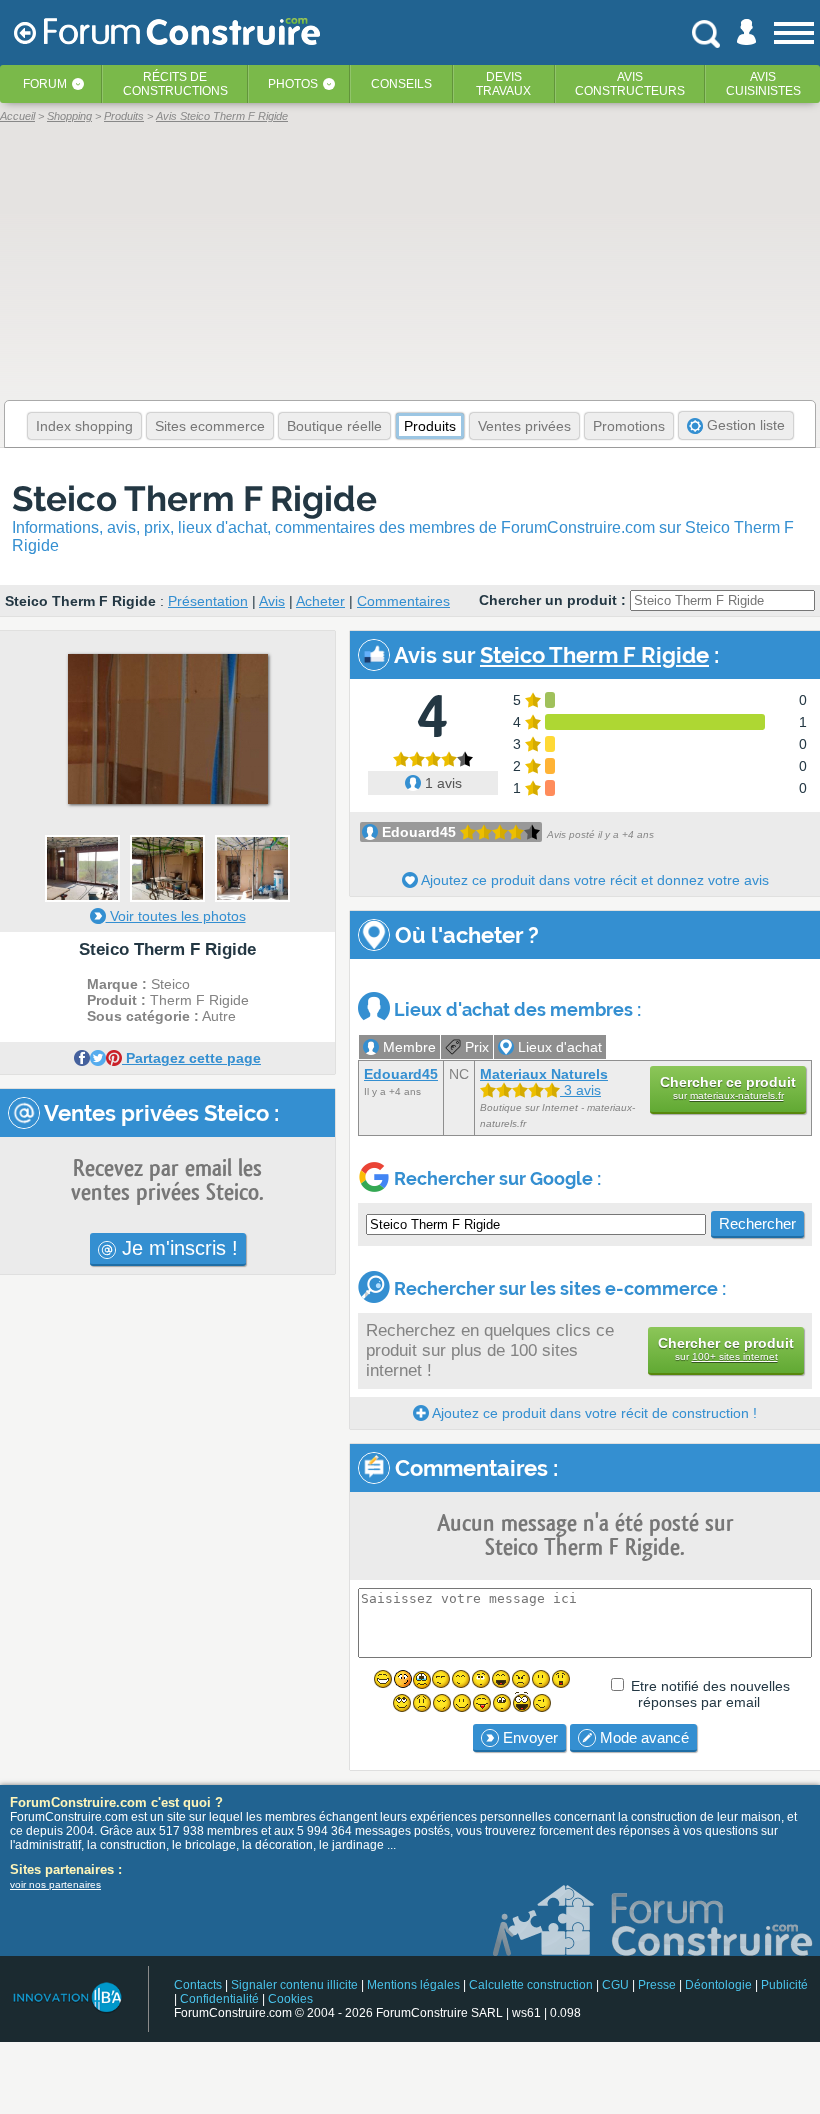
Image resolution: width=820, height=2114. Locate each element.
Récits (175, 84)
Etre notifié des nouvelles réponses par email (710, 1694)
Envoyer (528, 1737)
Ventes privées (524, 426)
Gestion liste (744, 425)
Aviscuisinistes (763, 84)
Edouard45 (419, 832)
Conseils (401, 84)
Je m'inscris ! (177, 1248)
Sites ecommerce (210, 426)
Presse (657, 1985)
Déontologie (718, 1985)
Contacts (198, 1985)
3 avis (580, 1090)
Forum (45, 84)
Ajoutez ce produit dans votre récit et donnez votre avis (593, 880)
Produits (430, 426)
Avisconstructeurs (630, 84)
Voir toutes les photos (176, 916)
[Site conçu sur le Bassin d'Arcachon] (66, 1997)
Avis (272, 601)
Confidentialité (219, 1999)
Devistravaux (503, 84)
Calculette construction (531, 1985)
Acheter (320, 601)
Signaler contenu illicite (294, 1985)
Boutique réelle (334, 426)
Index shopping (84, 426)
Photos (293, 84)
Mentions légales (413, 1985)
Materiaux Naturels (544, 1074)
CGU (615, 1985)
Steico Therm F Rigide (194, 498)
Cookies (290, 1999)
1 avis (441, 783)
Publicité (784, 1985)
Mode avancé (642, 1737)
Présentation (208, 601)
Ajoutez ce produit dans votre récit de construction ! (593, 1413)
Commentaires (403, 601)
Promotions (629, 426)
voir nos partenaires (55, 1884)
